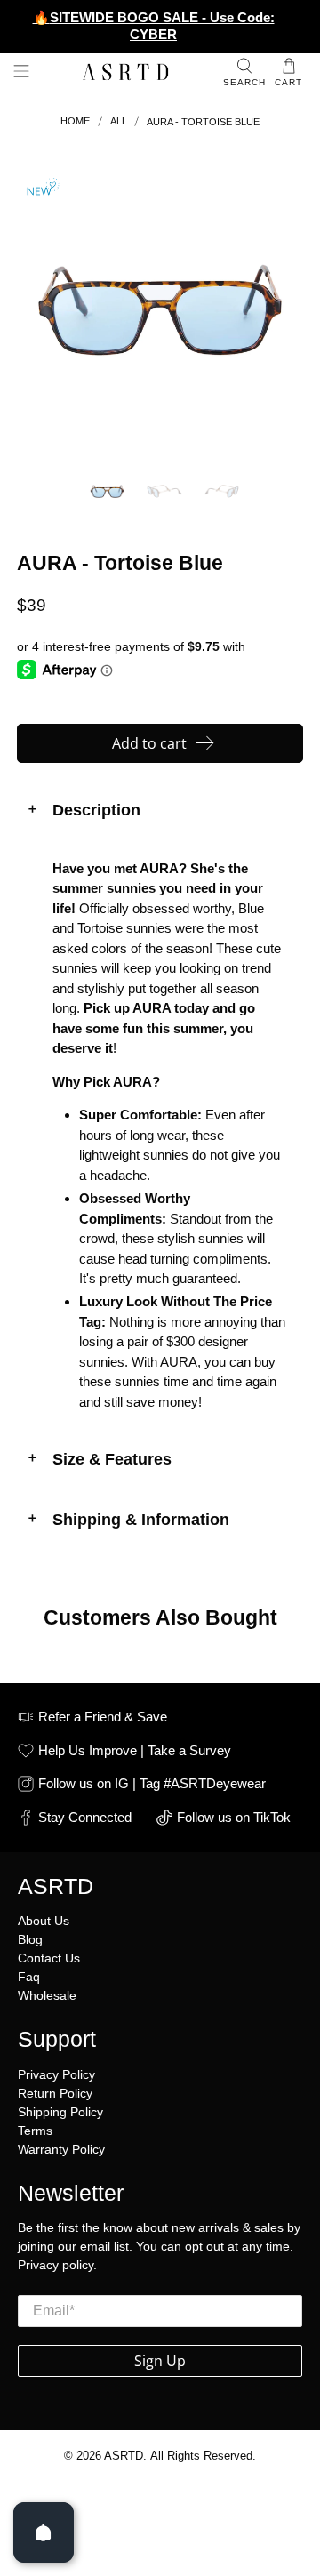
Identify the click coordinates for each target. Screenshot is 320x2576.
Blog (30, 1939)
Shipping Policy (60, 2112)
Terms (35, 2131)
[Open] (44, 2532)
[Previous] (45, 310)
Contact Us (49, 1958)
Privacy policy (56, 2265)
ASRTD (124, 2456)
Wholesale (47, 1995)
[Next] (275, 310)
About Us (44, 1921)
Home (75, 121)
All (119, 121)
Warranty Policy (61, 2149)
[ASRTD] (126, 73)
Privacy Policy (56, 2074)
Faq (29, 1977)
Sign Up (160, 2361)
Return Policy (55, 2093)
